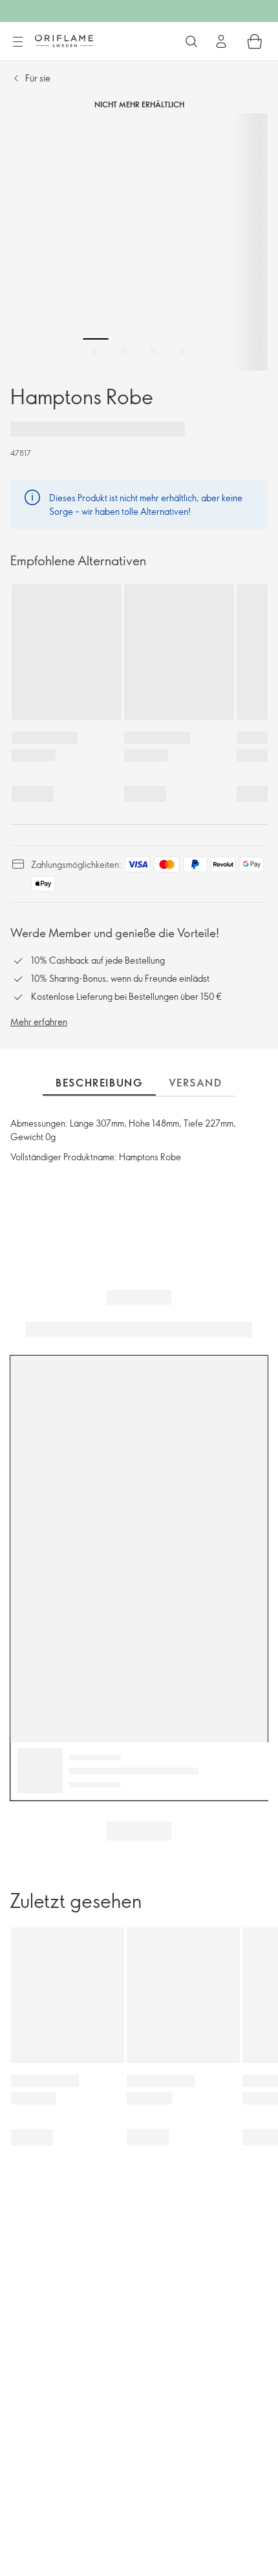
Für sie (38, 78)
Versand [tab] (196, 1083)
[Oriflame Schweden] (64, 41)
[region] (139, 242)
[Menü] (17, 42)
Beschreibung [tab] (99, 1083)
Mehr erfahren (39, 1022)
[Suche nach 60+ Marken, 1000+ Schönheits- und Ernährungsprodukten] (191, 41)
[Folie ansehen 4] (183, 351)
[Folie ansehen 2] (125, 351)
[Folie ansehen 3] (154, 351)
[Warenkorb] (255, 41)
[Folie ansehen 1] (96, 351)
